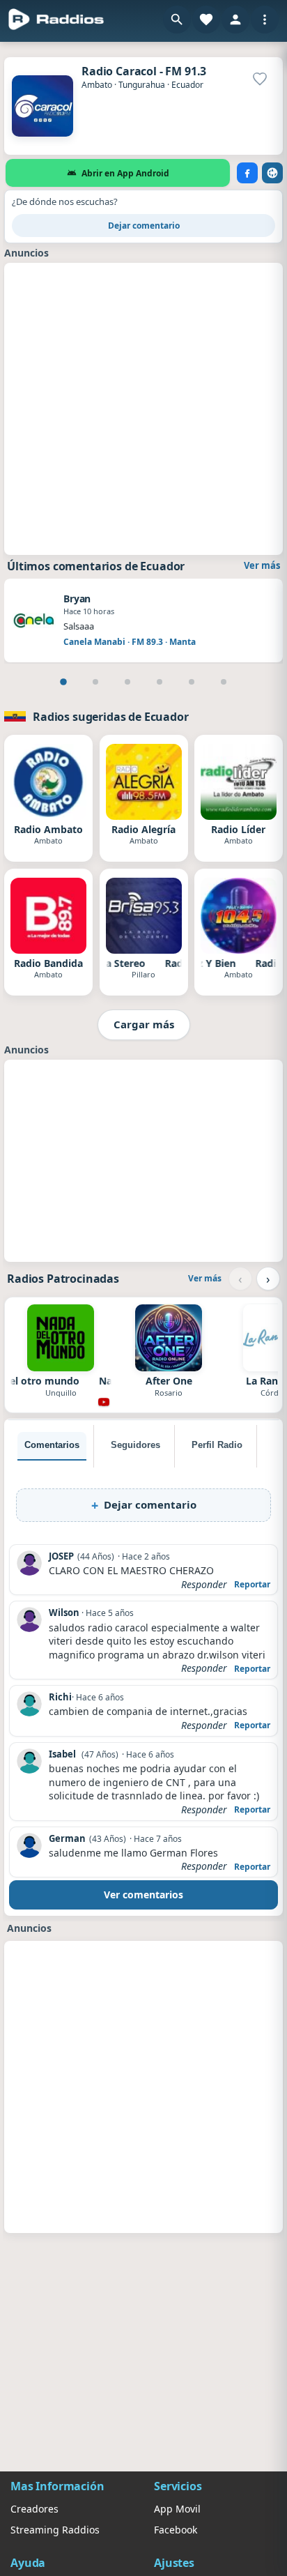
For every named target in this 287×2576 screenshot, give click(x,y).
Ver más (262, 565)
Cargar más (144, 1024)
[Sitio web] (272, 173)
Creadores (34, 2509)
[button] (177, 20)
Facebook (176, 2530)
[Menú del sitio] (265, 20)
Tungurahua (142, 85)
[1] (63, 682)
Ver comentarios (143, 1895)
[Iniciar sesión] (235, 20)
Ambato (97, 85)
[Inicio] (56, 20)
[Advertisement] (143, 407)
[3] (127, 682)
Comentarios (52, 1445)
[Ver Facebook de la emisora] (247, 173)
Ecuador (187, 85)
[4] (160, 682)
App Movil (177, 2509)
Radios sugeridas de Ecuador (111, 717)
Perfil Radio (217, 1445)
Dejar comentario (144, 226)
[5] (192, 682)
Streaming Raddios (55, 2530)
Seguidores (135, 1445)
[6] (224, 682)
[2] (95, 682)
